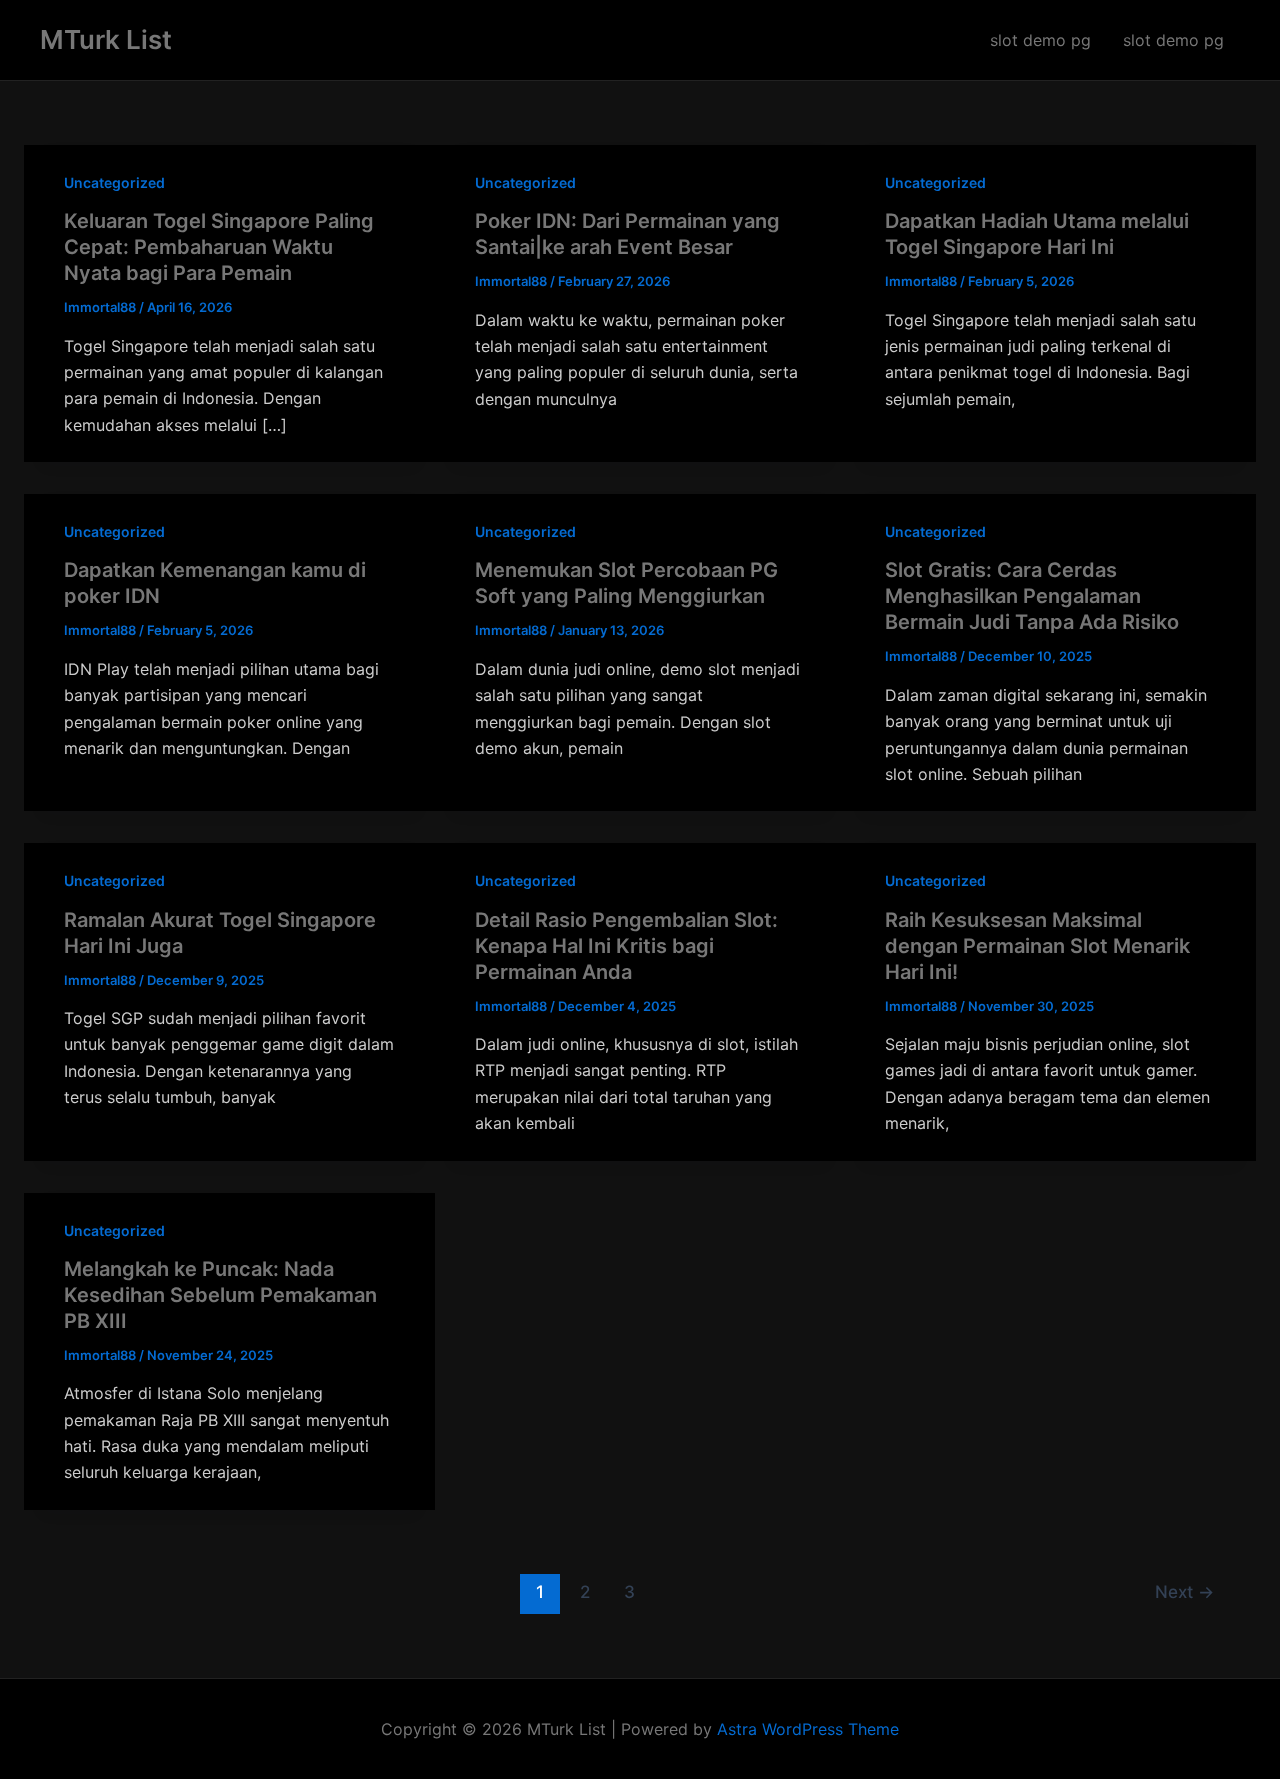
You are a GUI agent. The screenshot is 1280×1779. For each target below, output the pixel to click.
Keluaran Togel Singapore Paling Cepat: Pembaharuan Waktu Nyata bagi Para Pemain (219, 247)
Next (1184, 1591)
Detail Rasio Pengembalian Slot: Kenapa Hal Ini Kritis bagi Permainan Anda (626, 946)
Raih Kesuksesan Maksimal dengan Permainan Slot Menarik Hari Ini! (1037, 946)
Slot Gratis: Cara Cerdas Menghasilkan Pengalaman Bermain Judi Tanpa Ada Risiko (1032, 596)
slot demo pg (1040, 40)
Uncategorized (114, 182)
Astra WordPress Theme (808, 1729)
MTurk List (106, 39)
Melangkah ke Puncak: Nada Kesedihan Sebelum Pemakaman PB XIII (220, 1295)
